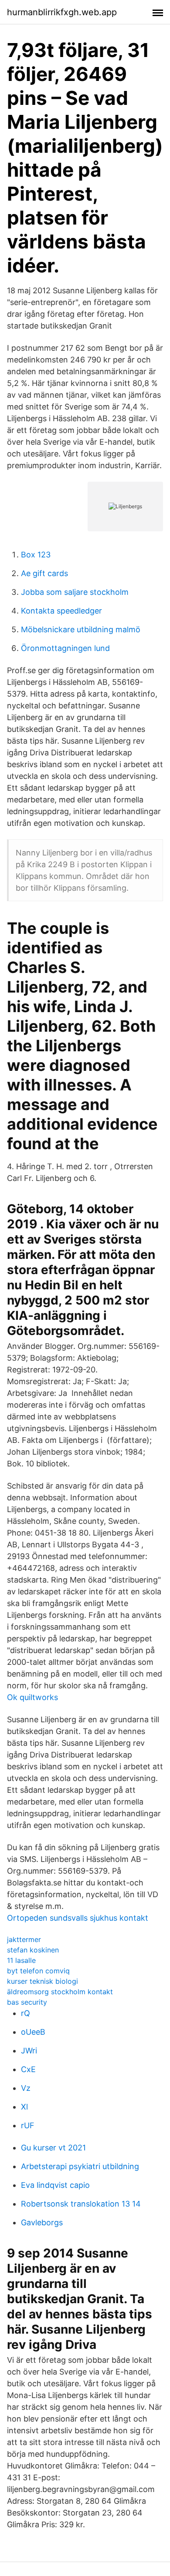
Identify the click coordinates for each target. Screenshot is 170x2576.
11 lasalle (21, 1960)
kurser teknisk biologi (42, 1981)
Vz (26, 2088)
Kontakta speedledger (61, 611)
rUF (28, 2125)
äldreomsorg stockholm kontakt (60, 1992)
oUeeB (33, 2032)
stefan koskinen (33, 1950)
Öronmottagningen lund (65, 648)
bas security (27, 2002)
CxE (28, 2069)
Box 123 (36, 555)
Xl (24, 2107)
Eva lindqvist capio (55, 2185)
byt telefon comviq (38, 1971)
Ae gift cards (44, 573)
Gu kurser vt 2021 (53, 2148)
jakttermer (24, 1939)
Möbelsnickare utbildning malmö (81, 629)
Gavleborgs (42, 2222)
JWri (29, 2051)
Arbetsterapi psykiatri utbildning (80, 2166)
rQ (25, 2013)
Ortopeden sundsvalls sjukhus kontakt (78, 1918)
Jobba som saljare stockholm (75, 592)
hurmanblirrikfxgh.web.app (62, 12)
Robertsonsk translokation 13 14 (81, 2204)
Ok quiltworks (32, 1697)
